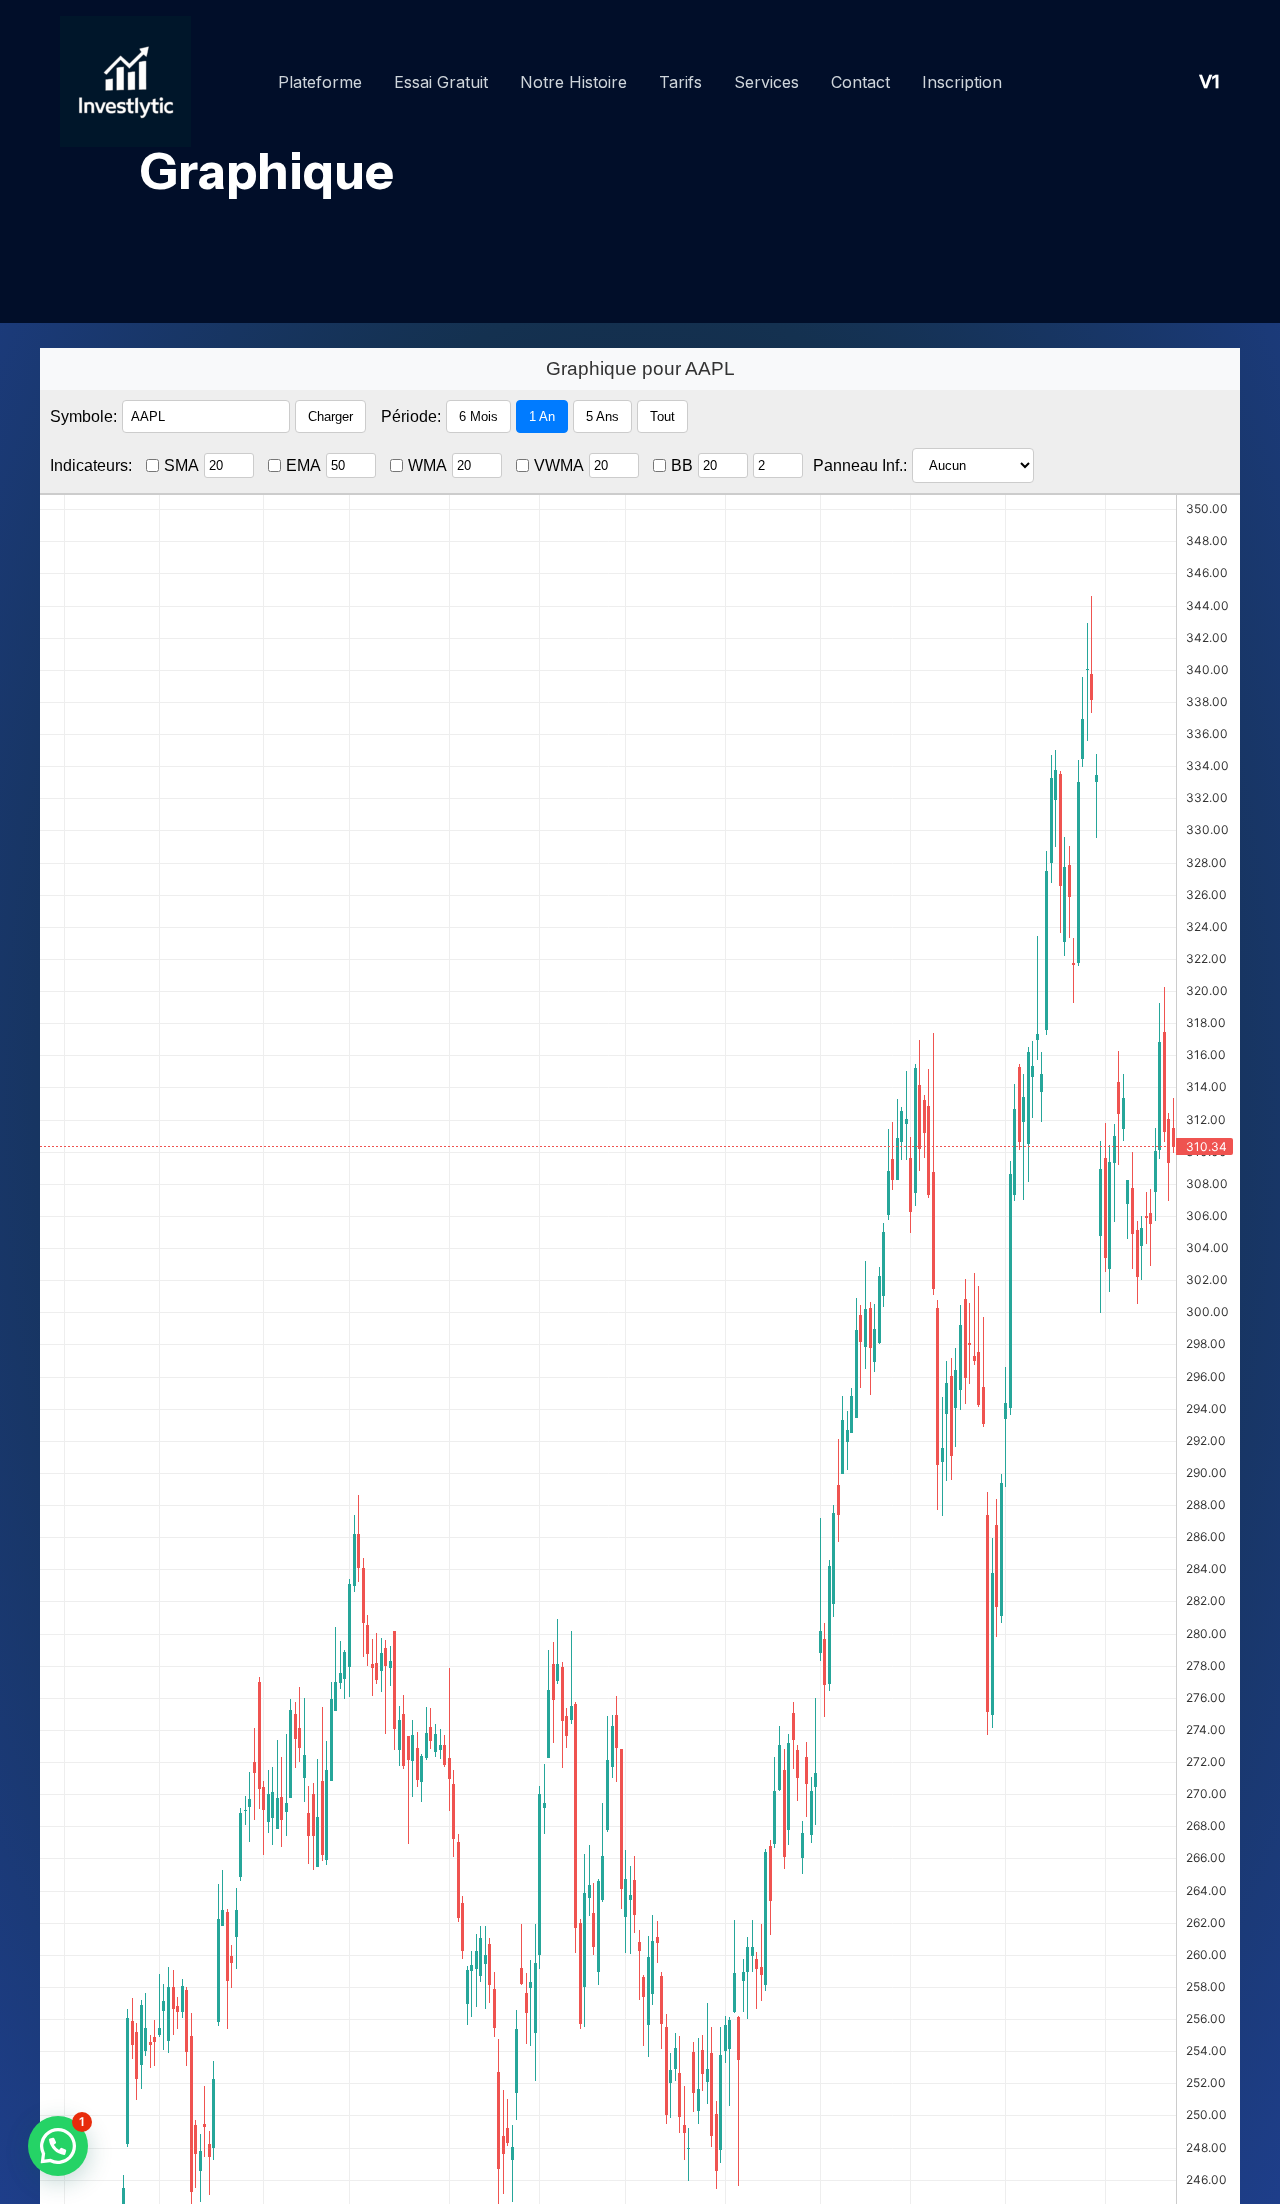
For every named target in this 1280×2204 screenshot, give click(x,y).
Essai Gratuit (441, 82)
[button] (58, 2146)
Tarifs (680, 82)
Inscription (962, 82)
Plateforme (320, 82)
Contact (860, 82)
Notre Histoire (573, 82)
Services (766, 82)
